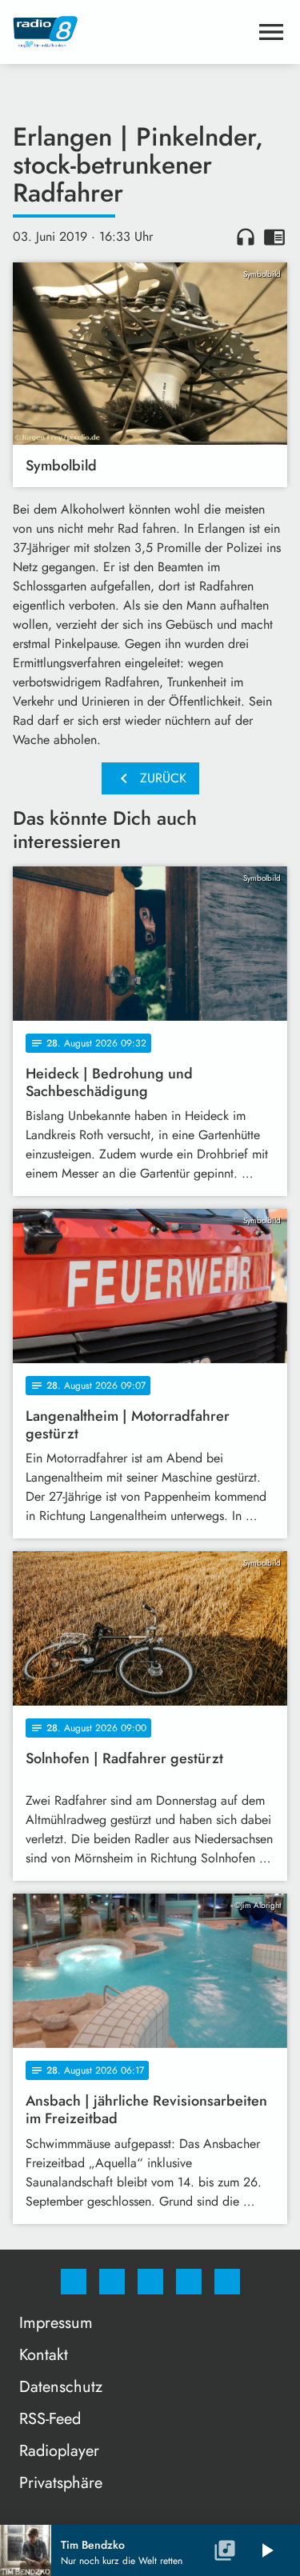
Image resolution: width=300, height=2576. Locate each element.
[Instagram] (112, 2282)
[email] (227, 2282)
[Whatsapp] (150, 2282)
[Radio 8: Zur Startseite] (131, 32)
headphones (246, 237)
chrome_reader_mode (274, 237)
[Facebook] (74, 2282)
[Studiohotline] (189, 2282)
